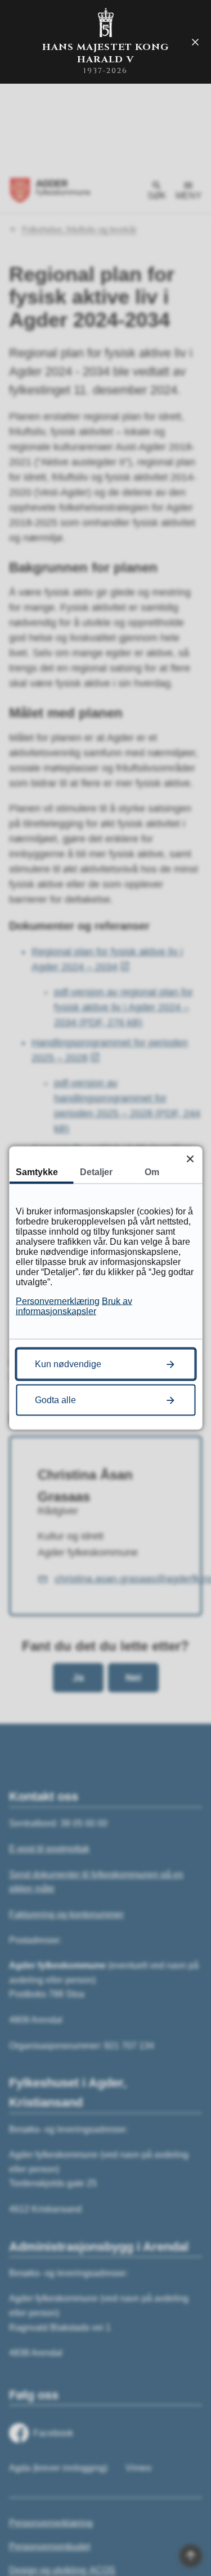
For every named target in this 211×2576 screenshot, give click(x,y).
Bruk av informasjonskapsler (74, 1306)
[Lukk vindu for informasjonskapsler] (190, 1159)
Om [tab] (152, 1172)
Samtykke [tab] (37, 1172)
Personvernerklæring (58, 1301)
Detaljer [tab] (96, 1172)
